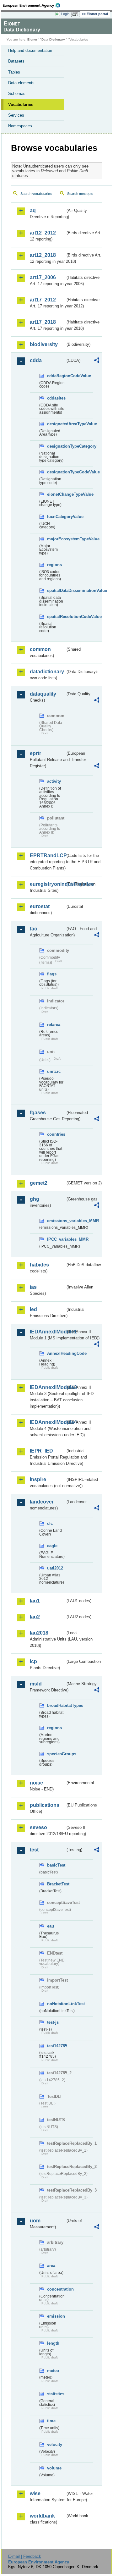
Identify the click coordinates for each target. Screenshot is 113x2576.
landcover (42, 1502)
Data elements (21, 83)
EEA (33, 5)
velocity (55, 2444)
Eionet (32, 39)
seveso (38, 1827)
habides (39, 1265)
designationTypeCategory (56, 446)
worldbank (42, 2516)
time (51, 2421)
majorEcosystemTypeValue (56, 539)
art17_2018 (43, 322)
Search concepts (80, 194)
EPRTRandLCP (48, 855)
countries (56, 1134)
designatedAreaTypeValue (56, 424)
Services (16, 115)
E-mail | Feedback (25, 2556)
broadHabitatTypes (56, 1705)
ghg (35, 1199)
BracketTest (56, 1884)
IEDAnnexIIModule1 (48, 1332)
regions (54, 565)
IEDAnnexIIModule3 (48, 1387)
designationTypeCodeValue (56, 472)
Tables (14, 72)
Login (65, 14)
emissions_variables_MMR (56, 1221)
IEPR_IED (41, 1451)
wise (35, 2493)
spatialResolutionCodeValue (56, 617)
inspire (38, 1479)
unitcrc (54, 1071)
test (34, 1850)
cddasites (56, 398)
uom (35, 2221)
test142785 (56, 2046)
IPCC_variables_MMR (56, 1239)
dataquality (43, 694)
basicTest (56, 1865)
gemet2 (39, 1183)
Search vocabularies (36, 194)
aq (33, 210)
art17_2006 (43, 277)
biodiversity (44, 344)
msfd (36, 1684)
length (53, 2343)
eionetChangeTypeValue (56, 494)
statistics (56, 2394)
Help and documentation (30, 50)
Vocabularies (21, 105)
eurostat (40, 906)
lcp (33, 1661)
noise (36, 1783)
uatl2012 (55, 1568)
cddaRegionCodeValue (56, 376)
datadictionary (47, 672)
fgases (38, 1113)
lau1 (35, 1601)
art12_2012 (43, 233)
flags (52, 974)
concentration (56, 2289)
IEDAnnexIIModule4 (48, 1422)
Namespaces (20, 126)
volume (54, 2468)
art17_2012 (43, 300)
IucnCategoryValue (56, 517)
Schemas (17, 94)
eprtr (35, 753)
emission (56, 2316)
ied (33, 1309)
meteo (53, 2371)
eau (51, 1926)
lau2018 (39, 1633)
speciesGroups (56, 1754)
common (40, 649)
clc (50, 1523)
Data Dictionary (53, 39)
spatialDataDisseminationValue (56, 590)
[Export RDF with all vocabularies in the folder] (97, 361)
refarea (54, 1025)
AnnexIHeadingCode (56, 1353)
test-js (53, 2022)
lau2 (35, 1617)
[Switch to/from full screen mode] (76, 14)
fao (34, 929)
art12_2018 (43, 255)
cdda (36, 360)
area (51, 2266)
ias (33, 1287)
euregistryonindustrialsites (48, 884)
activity (54, 781)
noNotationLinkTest (56, 2004)
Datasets (16, 61)
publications (45, 1805)
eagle (52, 1546)
